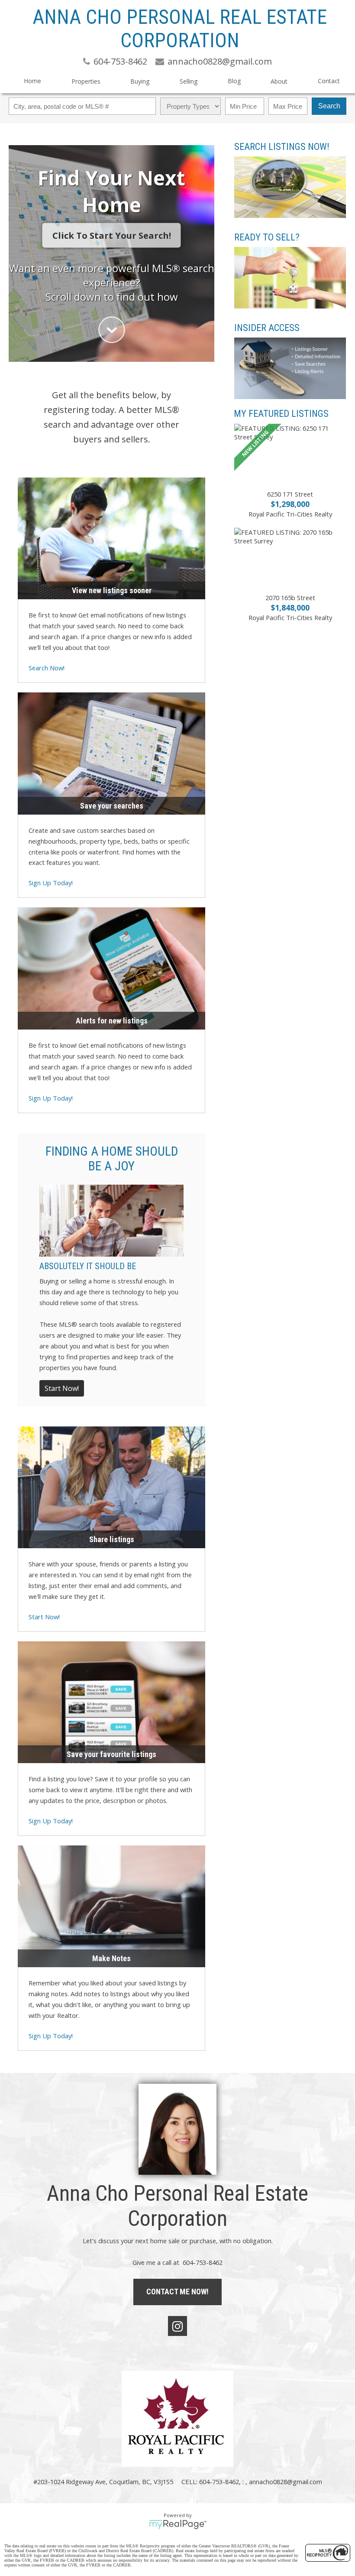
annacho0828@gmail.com (286, 2482)
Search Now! (47, 668)
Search (329, 106)
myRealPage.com (178, 2524)
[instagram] (177, 2326)
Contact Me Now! (177, 2292)
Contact (329, 81)
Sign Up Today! (51, 883)
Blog (234, 81)
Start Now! (62, 1388)
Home (32, 81)
